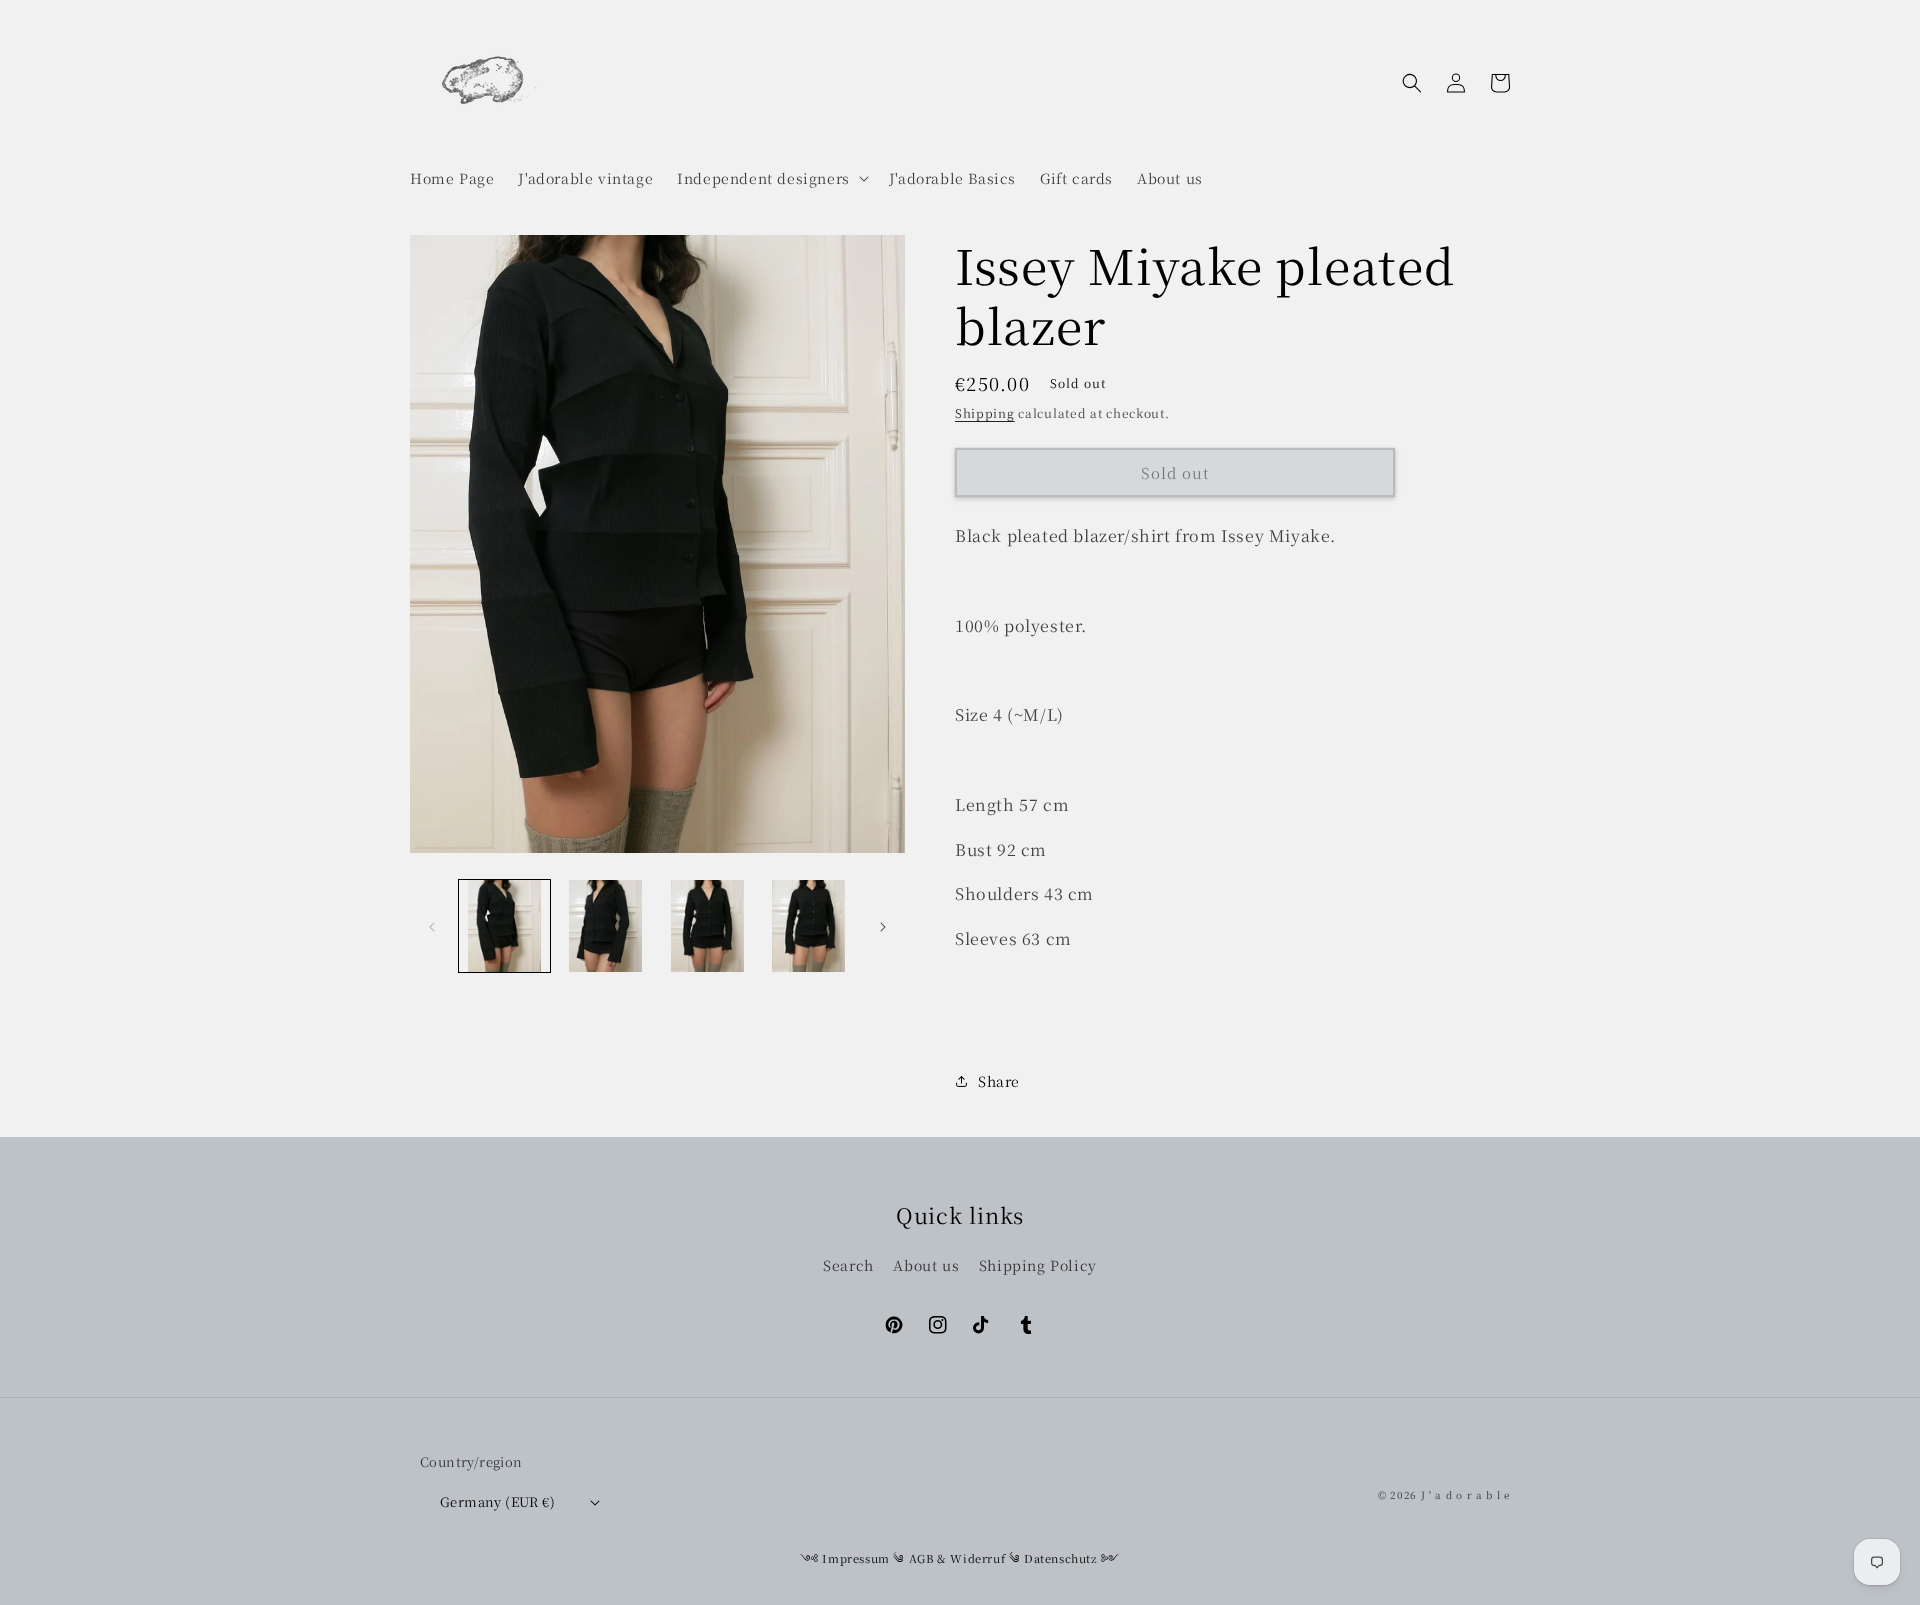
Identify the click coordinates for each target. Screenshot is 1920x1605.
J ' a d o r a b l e (1465, 1494)
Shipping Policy (1038, 1265)
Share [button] (999, 1081)
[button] (771, 178)
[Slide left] (432, 926)
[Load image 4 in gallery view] (808, 925)
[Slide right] (883, 926)
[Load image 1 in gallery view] (504, 925)
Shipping (985, 412)
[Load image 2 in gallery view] (605, 925)
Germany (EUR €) (497, 1501)
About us (926, 1265)
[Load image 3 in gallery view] (707, 925)
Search (848, 1265)
